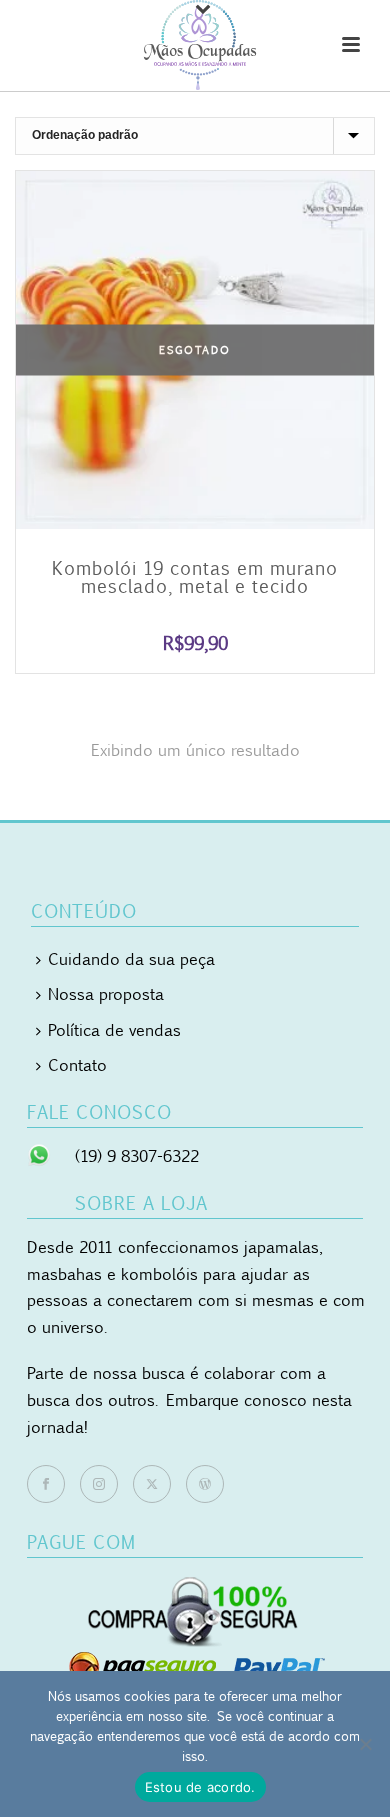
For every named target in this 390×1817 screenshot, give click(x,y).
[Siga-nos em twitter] (152, 1484)
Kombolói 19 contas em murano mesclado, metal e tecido (195, 577)
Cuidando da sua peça (131, 959)
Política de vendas (114, 1030)
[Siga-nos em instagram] (99, 1484)
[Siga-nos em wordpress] (205, 1484)
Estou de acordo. (200, 1787)
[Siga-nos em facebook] (46, 1484)
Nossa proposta (106, 994)
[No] (365, 1744)
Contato (77, 1065)
